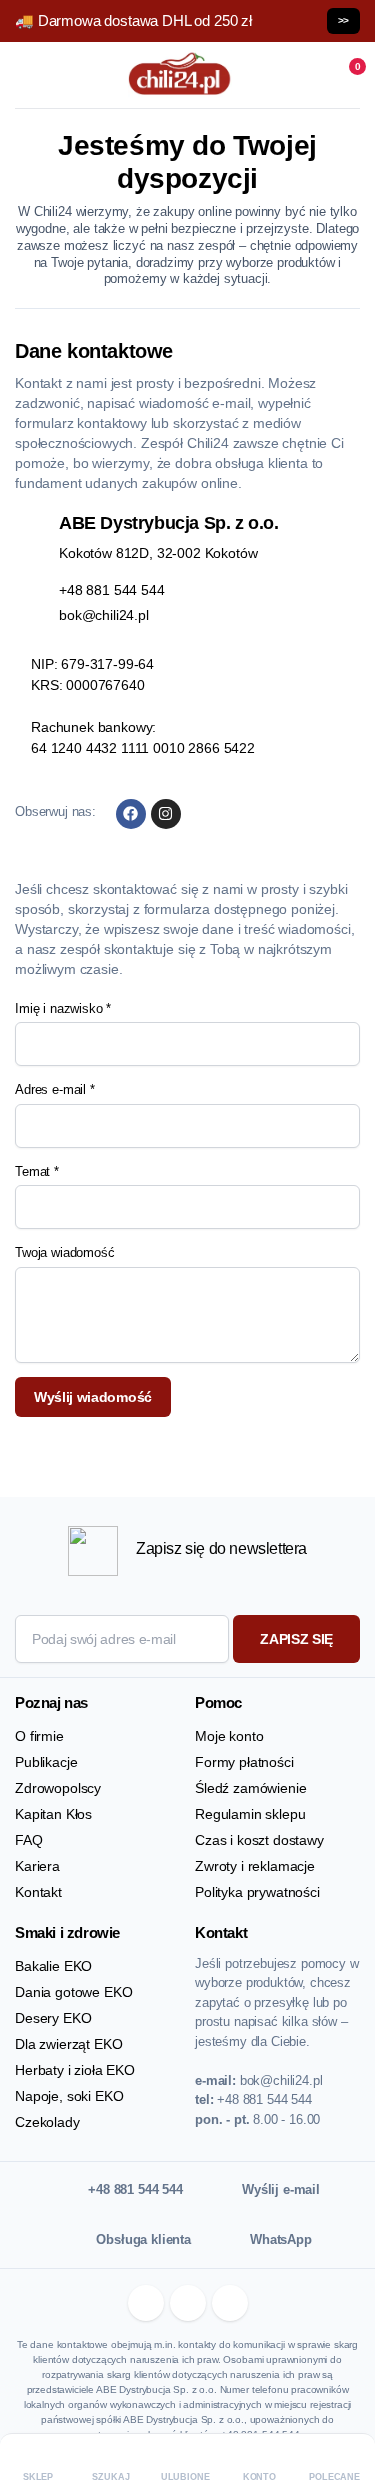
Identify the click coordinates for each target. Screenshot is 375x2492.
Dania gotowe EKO (73, 1992)
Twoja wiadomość (65, 1252)
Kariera (37, 1866)
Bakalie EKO (53, 1966)
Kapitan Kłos (53, 1814)
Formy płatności (244, 1762)
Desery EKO (53, 2018)
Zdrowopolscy (58, 1788)
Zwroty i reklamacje (255, 1866)
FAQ (29, 1840)
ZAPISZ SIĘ (296, 1639)
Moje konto (229, 1736)
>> (343, 20)
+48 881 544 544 (112, 590)
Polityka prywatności (257, 1892)
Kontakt (38, 1892)
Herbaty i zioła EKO (75, 2070)
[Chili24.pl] (180, 75)
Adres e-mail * (55, 1089)
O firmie (39, 1736)
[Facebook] (131, 814)
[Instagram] (166, 814)
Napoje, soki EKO (69, 2096)
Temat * (37, 1171)
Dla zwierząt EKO (68, 2044)
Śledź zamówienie (250, 1788)
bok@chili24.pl (104, 615)
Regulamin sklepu (250, 1814)
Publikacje (46, 1762)
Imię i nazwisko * (63, 1008)
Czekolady (47, 2122)
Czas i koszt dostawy (259, 1840)
